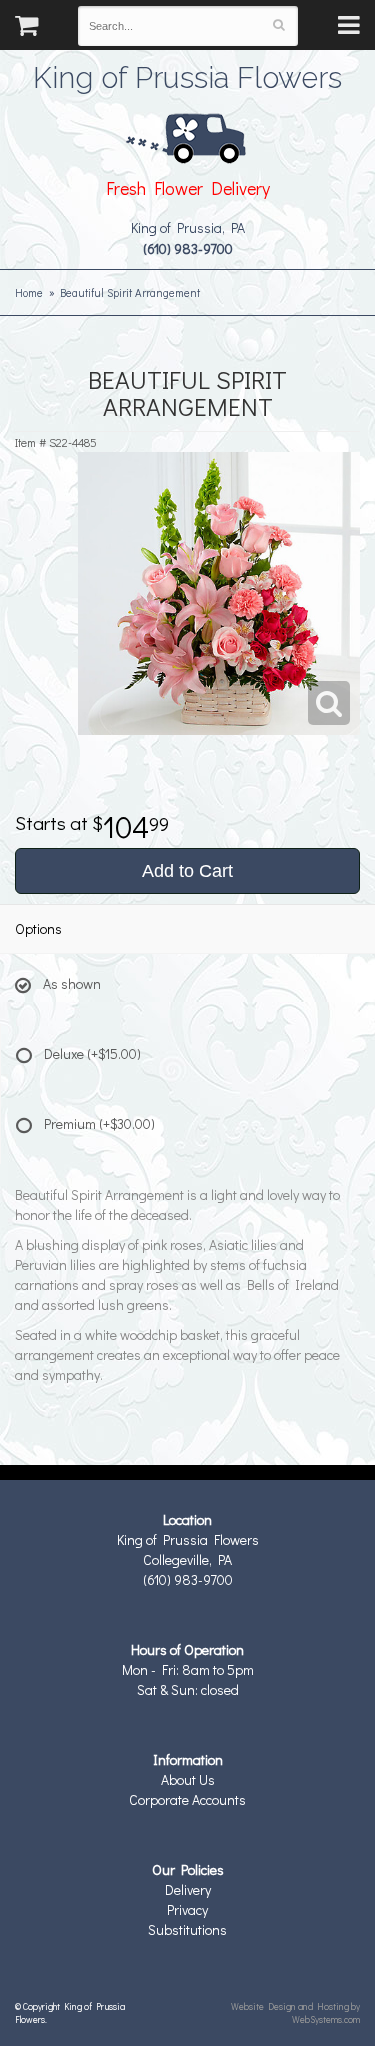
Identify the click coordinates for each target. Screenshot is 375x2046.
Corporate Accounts (187, 1799)
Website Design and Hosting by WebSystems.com (295, 2012)
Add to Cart (187, 871)
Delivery (188, 1889)
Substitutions (187, 1929)
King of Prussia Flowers (187, 75)
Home (29, 292)
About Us (188, 1779)
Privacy (187, 1909)
